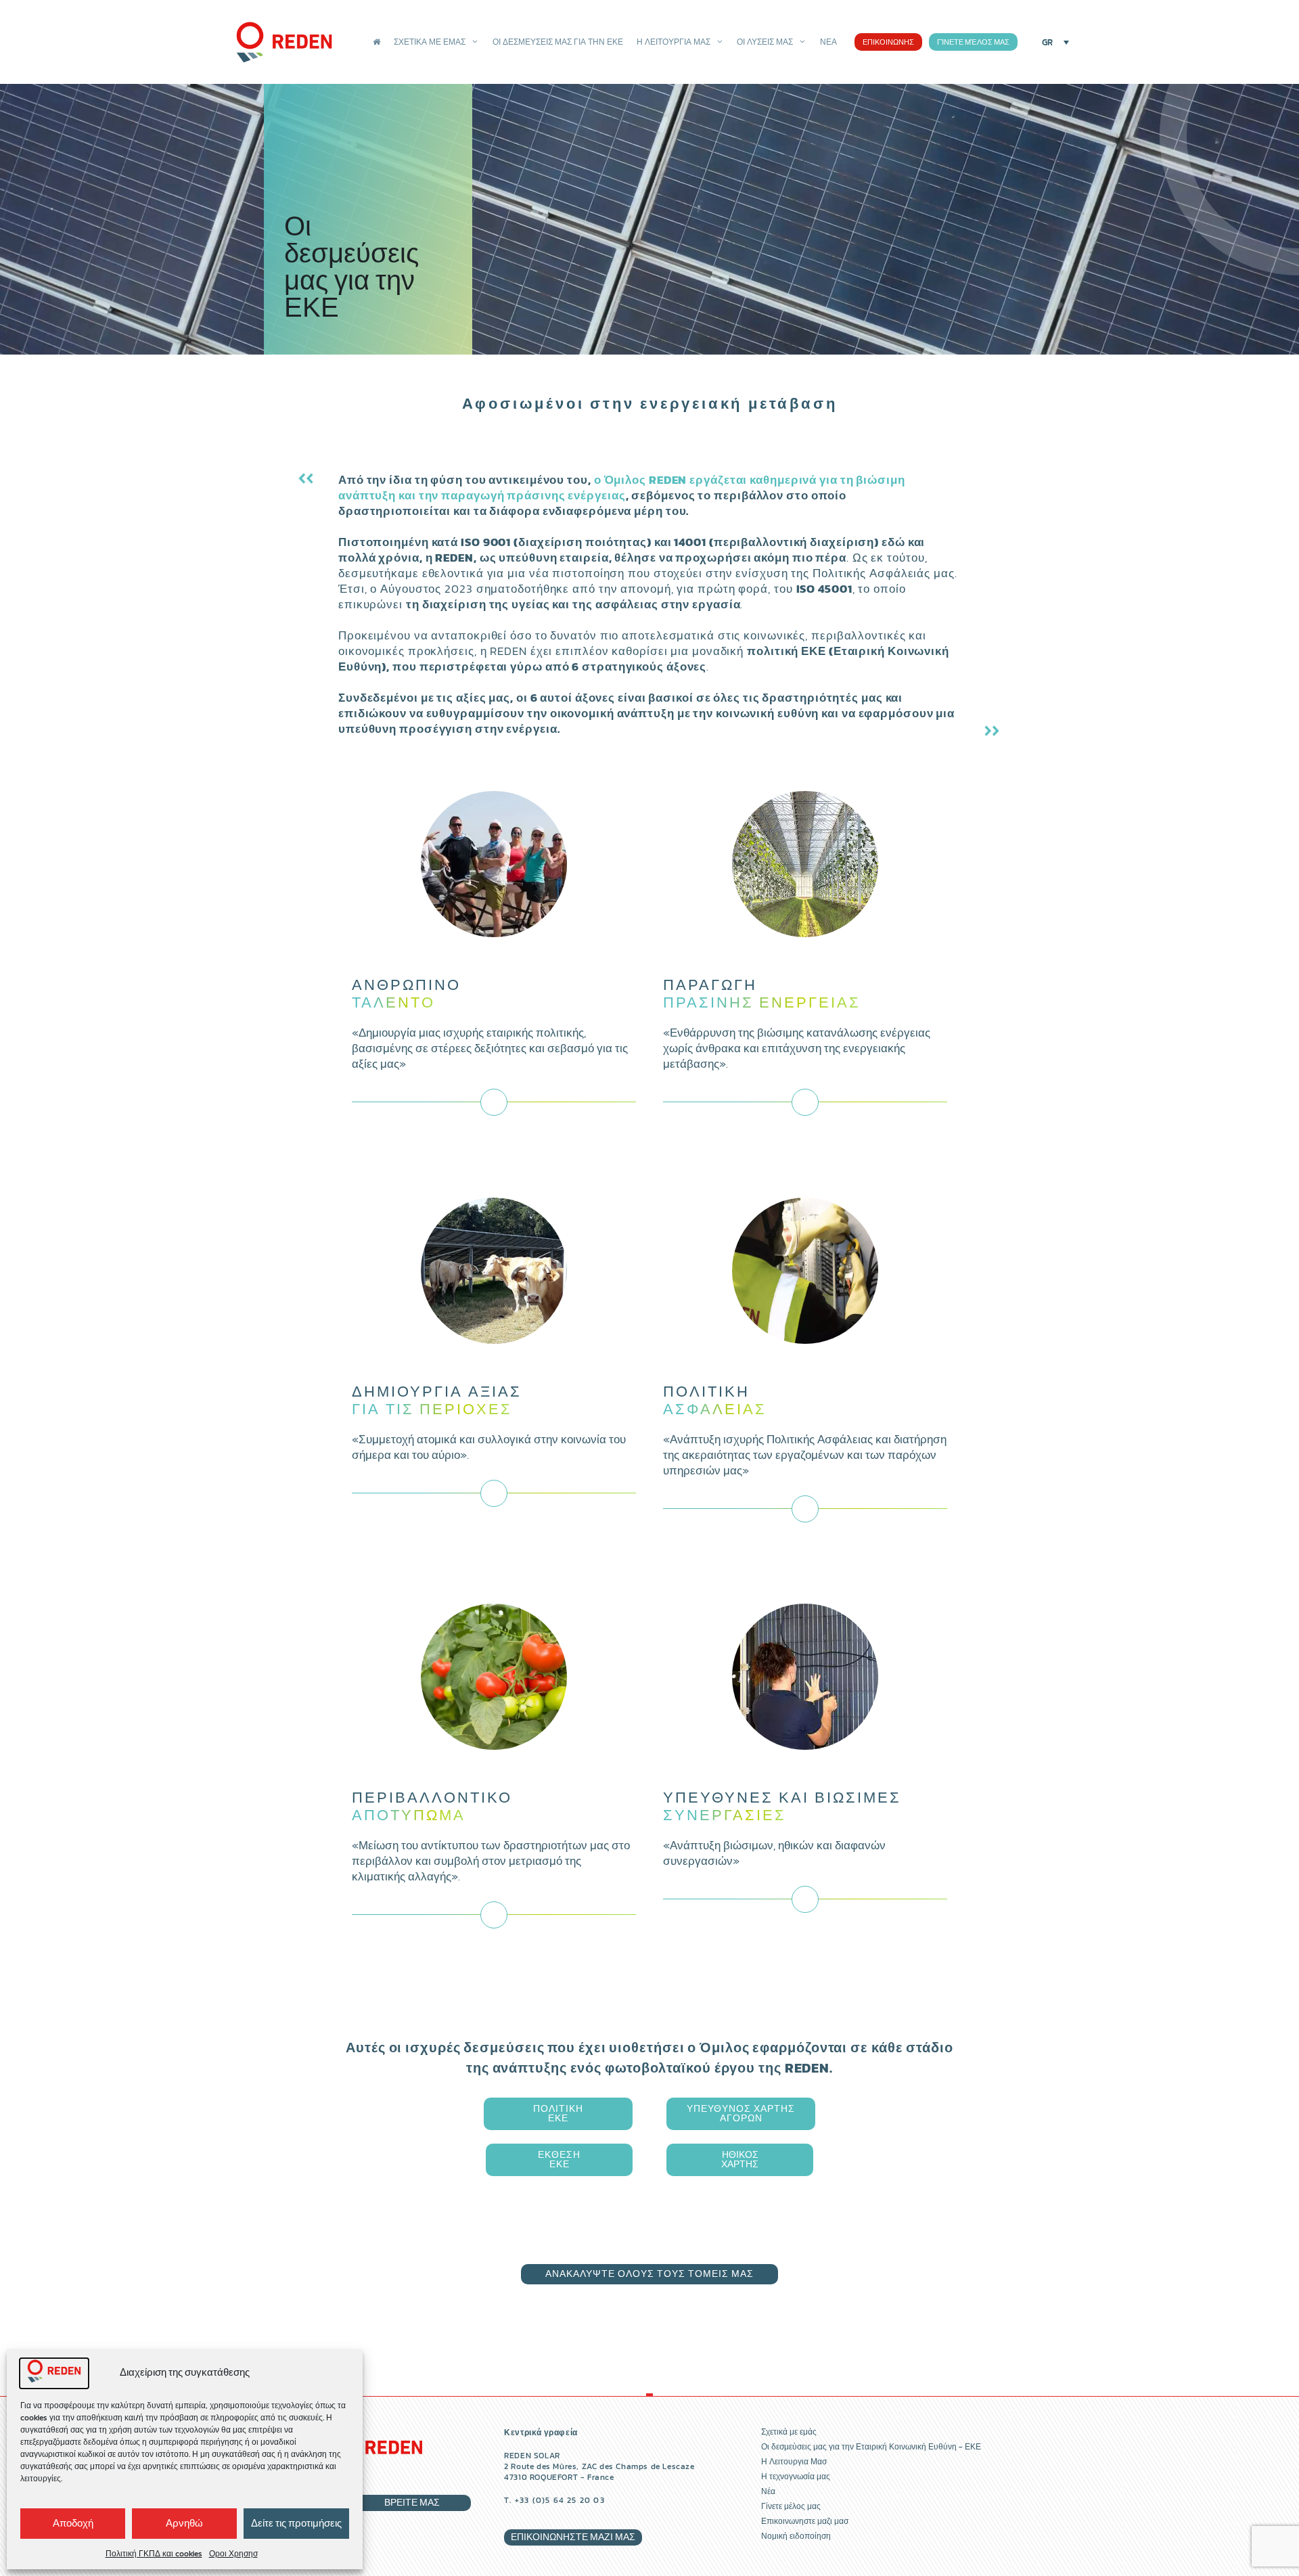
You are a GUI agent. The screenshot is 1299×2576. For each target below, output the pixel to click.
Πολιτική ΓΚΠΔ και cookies (154, 2554)
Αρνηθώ (184, 2523)
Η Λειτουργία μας (674, 42)
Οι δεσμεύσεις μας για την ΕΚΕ (558, 42)
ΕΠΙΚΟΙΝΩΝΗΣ (888, 42)
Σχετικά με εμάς (430, 42)
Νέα (828, 42)
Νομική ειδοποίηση (796, 2536)
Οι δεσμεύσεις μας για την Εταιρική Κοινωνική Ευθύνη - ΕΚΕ (871, 2447)
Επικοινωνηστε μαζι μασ (805, 2521)
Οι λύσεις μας (765, 42)
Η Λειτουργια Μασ (794, 2462)
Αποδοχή (73, 2523)
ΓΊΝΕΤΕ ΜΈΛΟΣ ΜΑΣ (973, 42)
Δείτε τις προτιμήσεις (296, 2523)
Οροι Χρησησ (233, 2554)
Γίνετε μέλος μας (791, 2506)
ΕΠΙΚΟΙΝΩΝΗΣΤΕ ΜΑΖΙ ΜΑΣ (573, 2537)
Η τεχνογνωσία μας (796, 2477)
